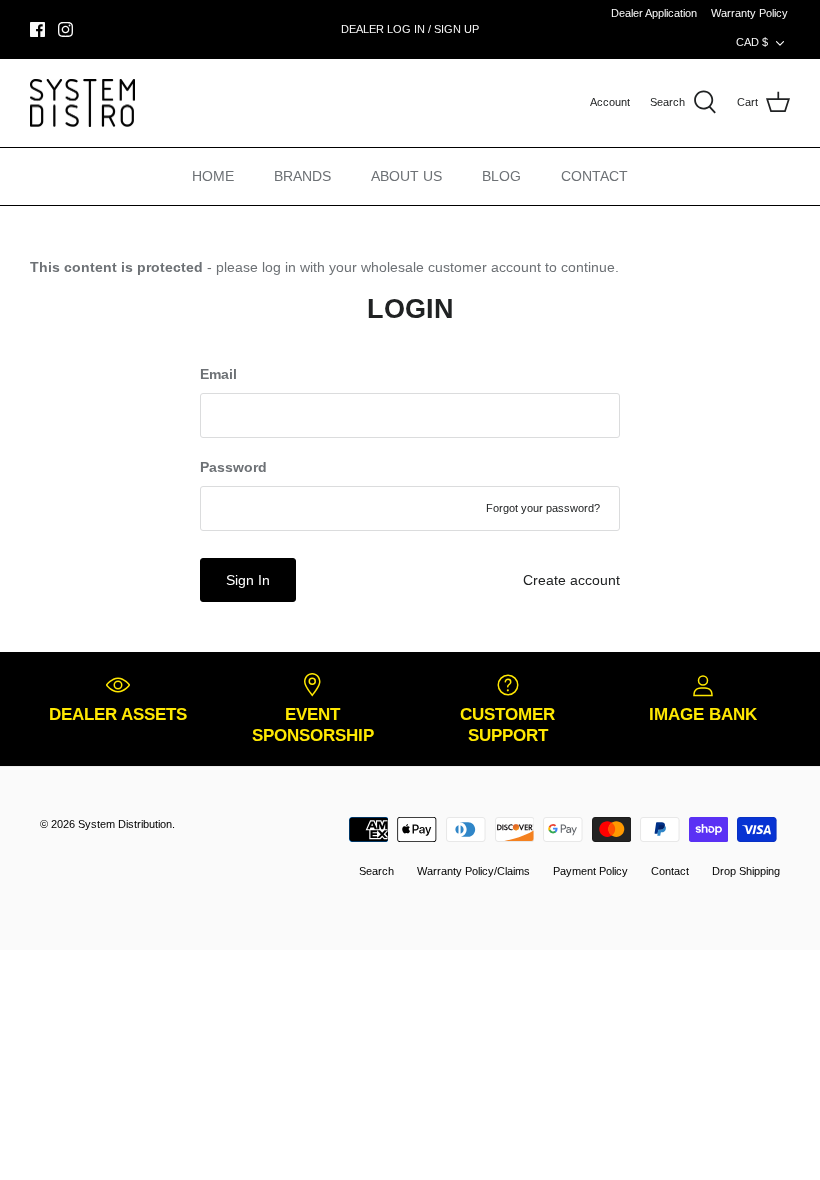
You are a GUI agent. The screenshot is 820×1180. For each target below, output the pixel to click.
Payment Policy (590, 871)
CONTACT (594, 176)
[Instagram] (65, 29)
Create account (571, 580)
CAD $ (752, 42)
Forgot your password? (543, 508)
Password (233, 467)
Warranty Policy (749, 13)
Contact (670, 871)
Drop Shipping (746, 871)
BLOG (501, 176)
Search (376, 871)
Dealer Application (654, 13)
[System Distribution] (82, 103)
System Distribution (125, 824)
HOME (213, 176)
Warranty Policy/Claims (473, 871)
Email (218, 374)
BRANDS (302, 176)
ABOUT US (406, 176)
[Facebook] (37, 29)
